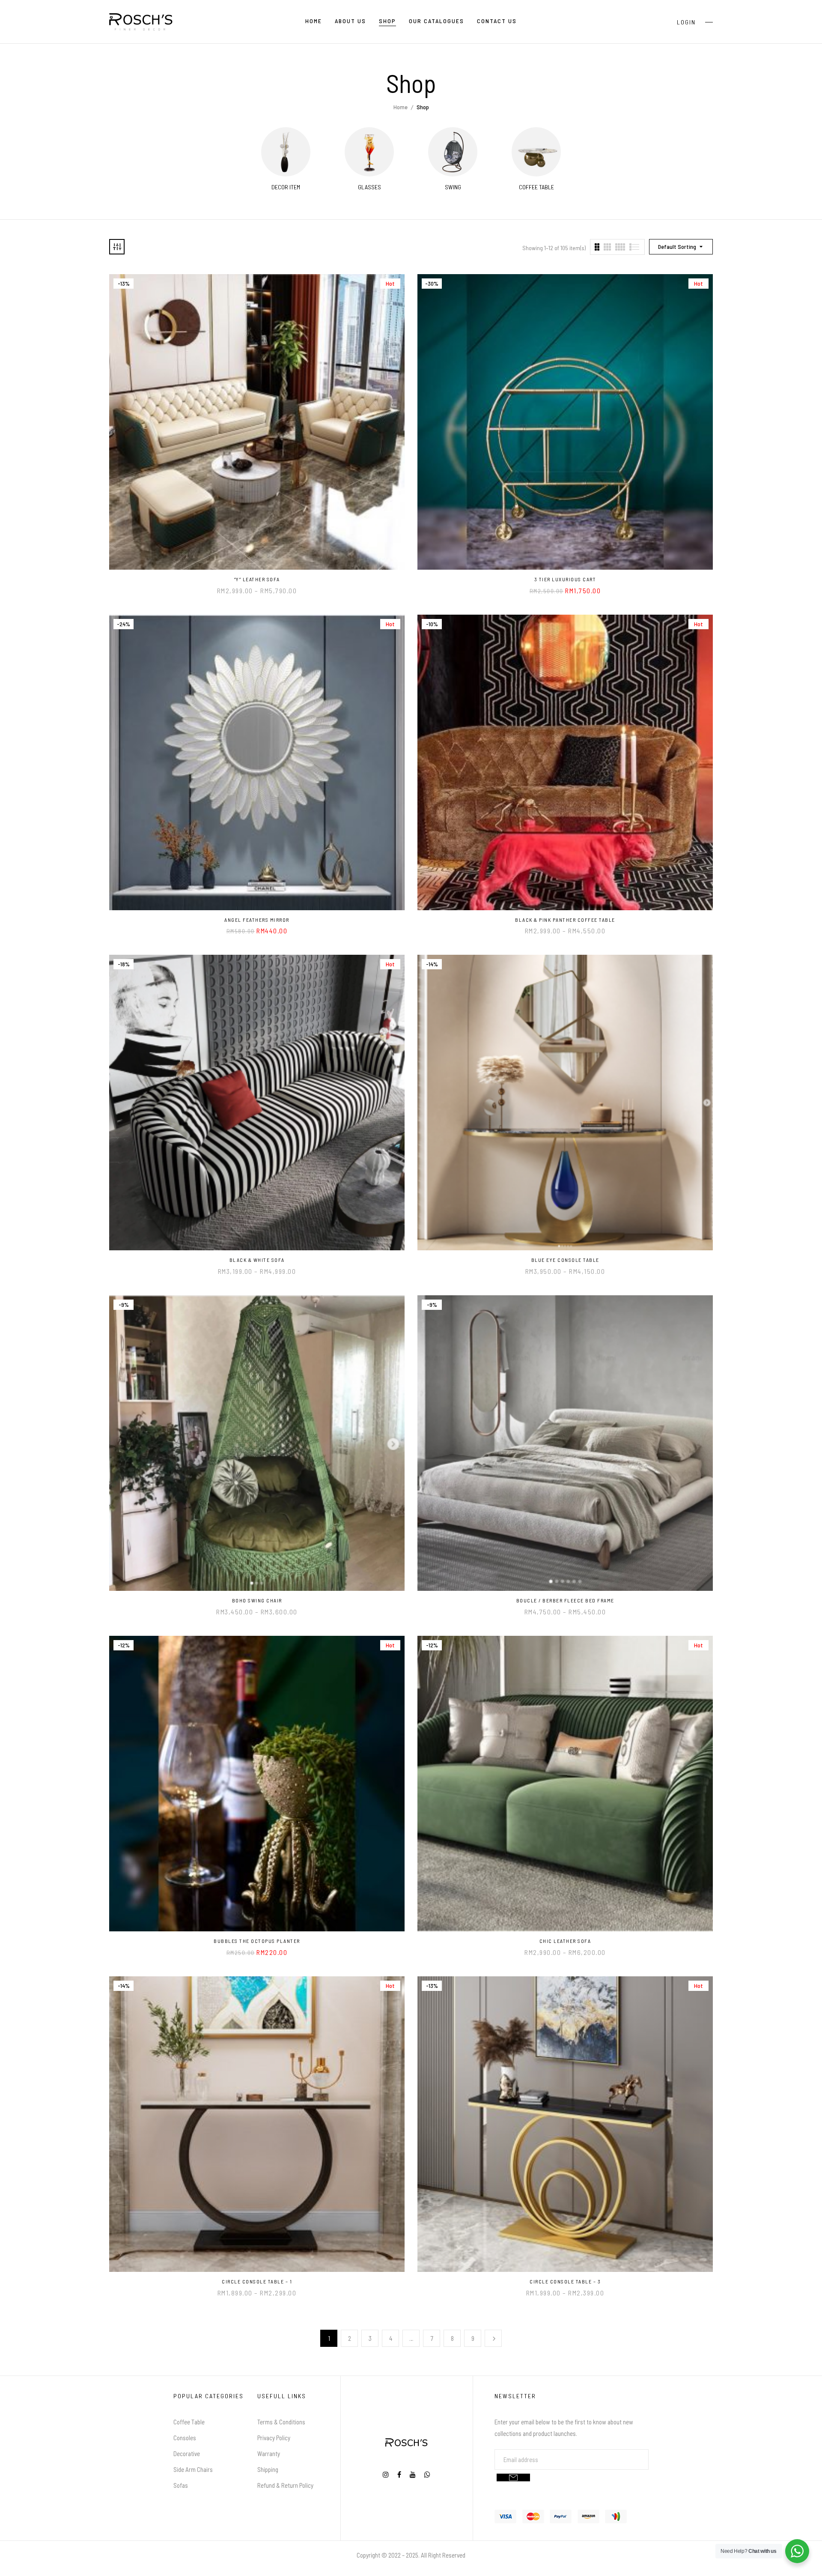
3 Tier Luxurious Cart (565, 579)
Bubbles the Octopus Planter (257, 1941)
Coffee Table (536, 187)
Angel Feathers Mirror (257, 920)
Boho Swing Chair (257, 1600)
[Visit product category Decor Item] (286, 152)
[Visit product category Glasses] (369, 152)
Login (686, 22)
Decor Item (286, 187)
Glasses (369, 187)
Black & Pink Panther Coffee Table (565, 920)
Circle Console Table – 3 (565, 2281)
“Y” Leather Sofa (257, 579)
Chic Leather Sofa (565, 1941)
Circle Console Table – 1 (257, 2281)
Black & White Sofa (257, 1260)
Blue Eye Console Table (565, 1260)
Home (401, 107)
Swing (453, 187)
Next (493, 2338)
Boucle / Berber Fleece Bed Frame (565, 1600)
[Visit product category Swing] (453, 152)
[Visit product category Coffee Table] (536, 152)
